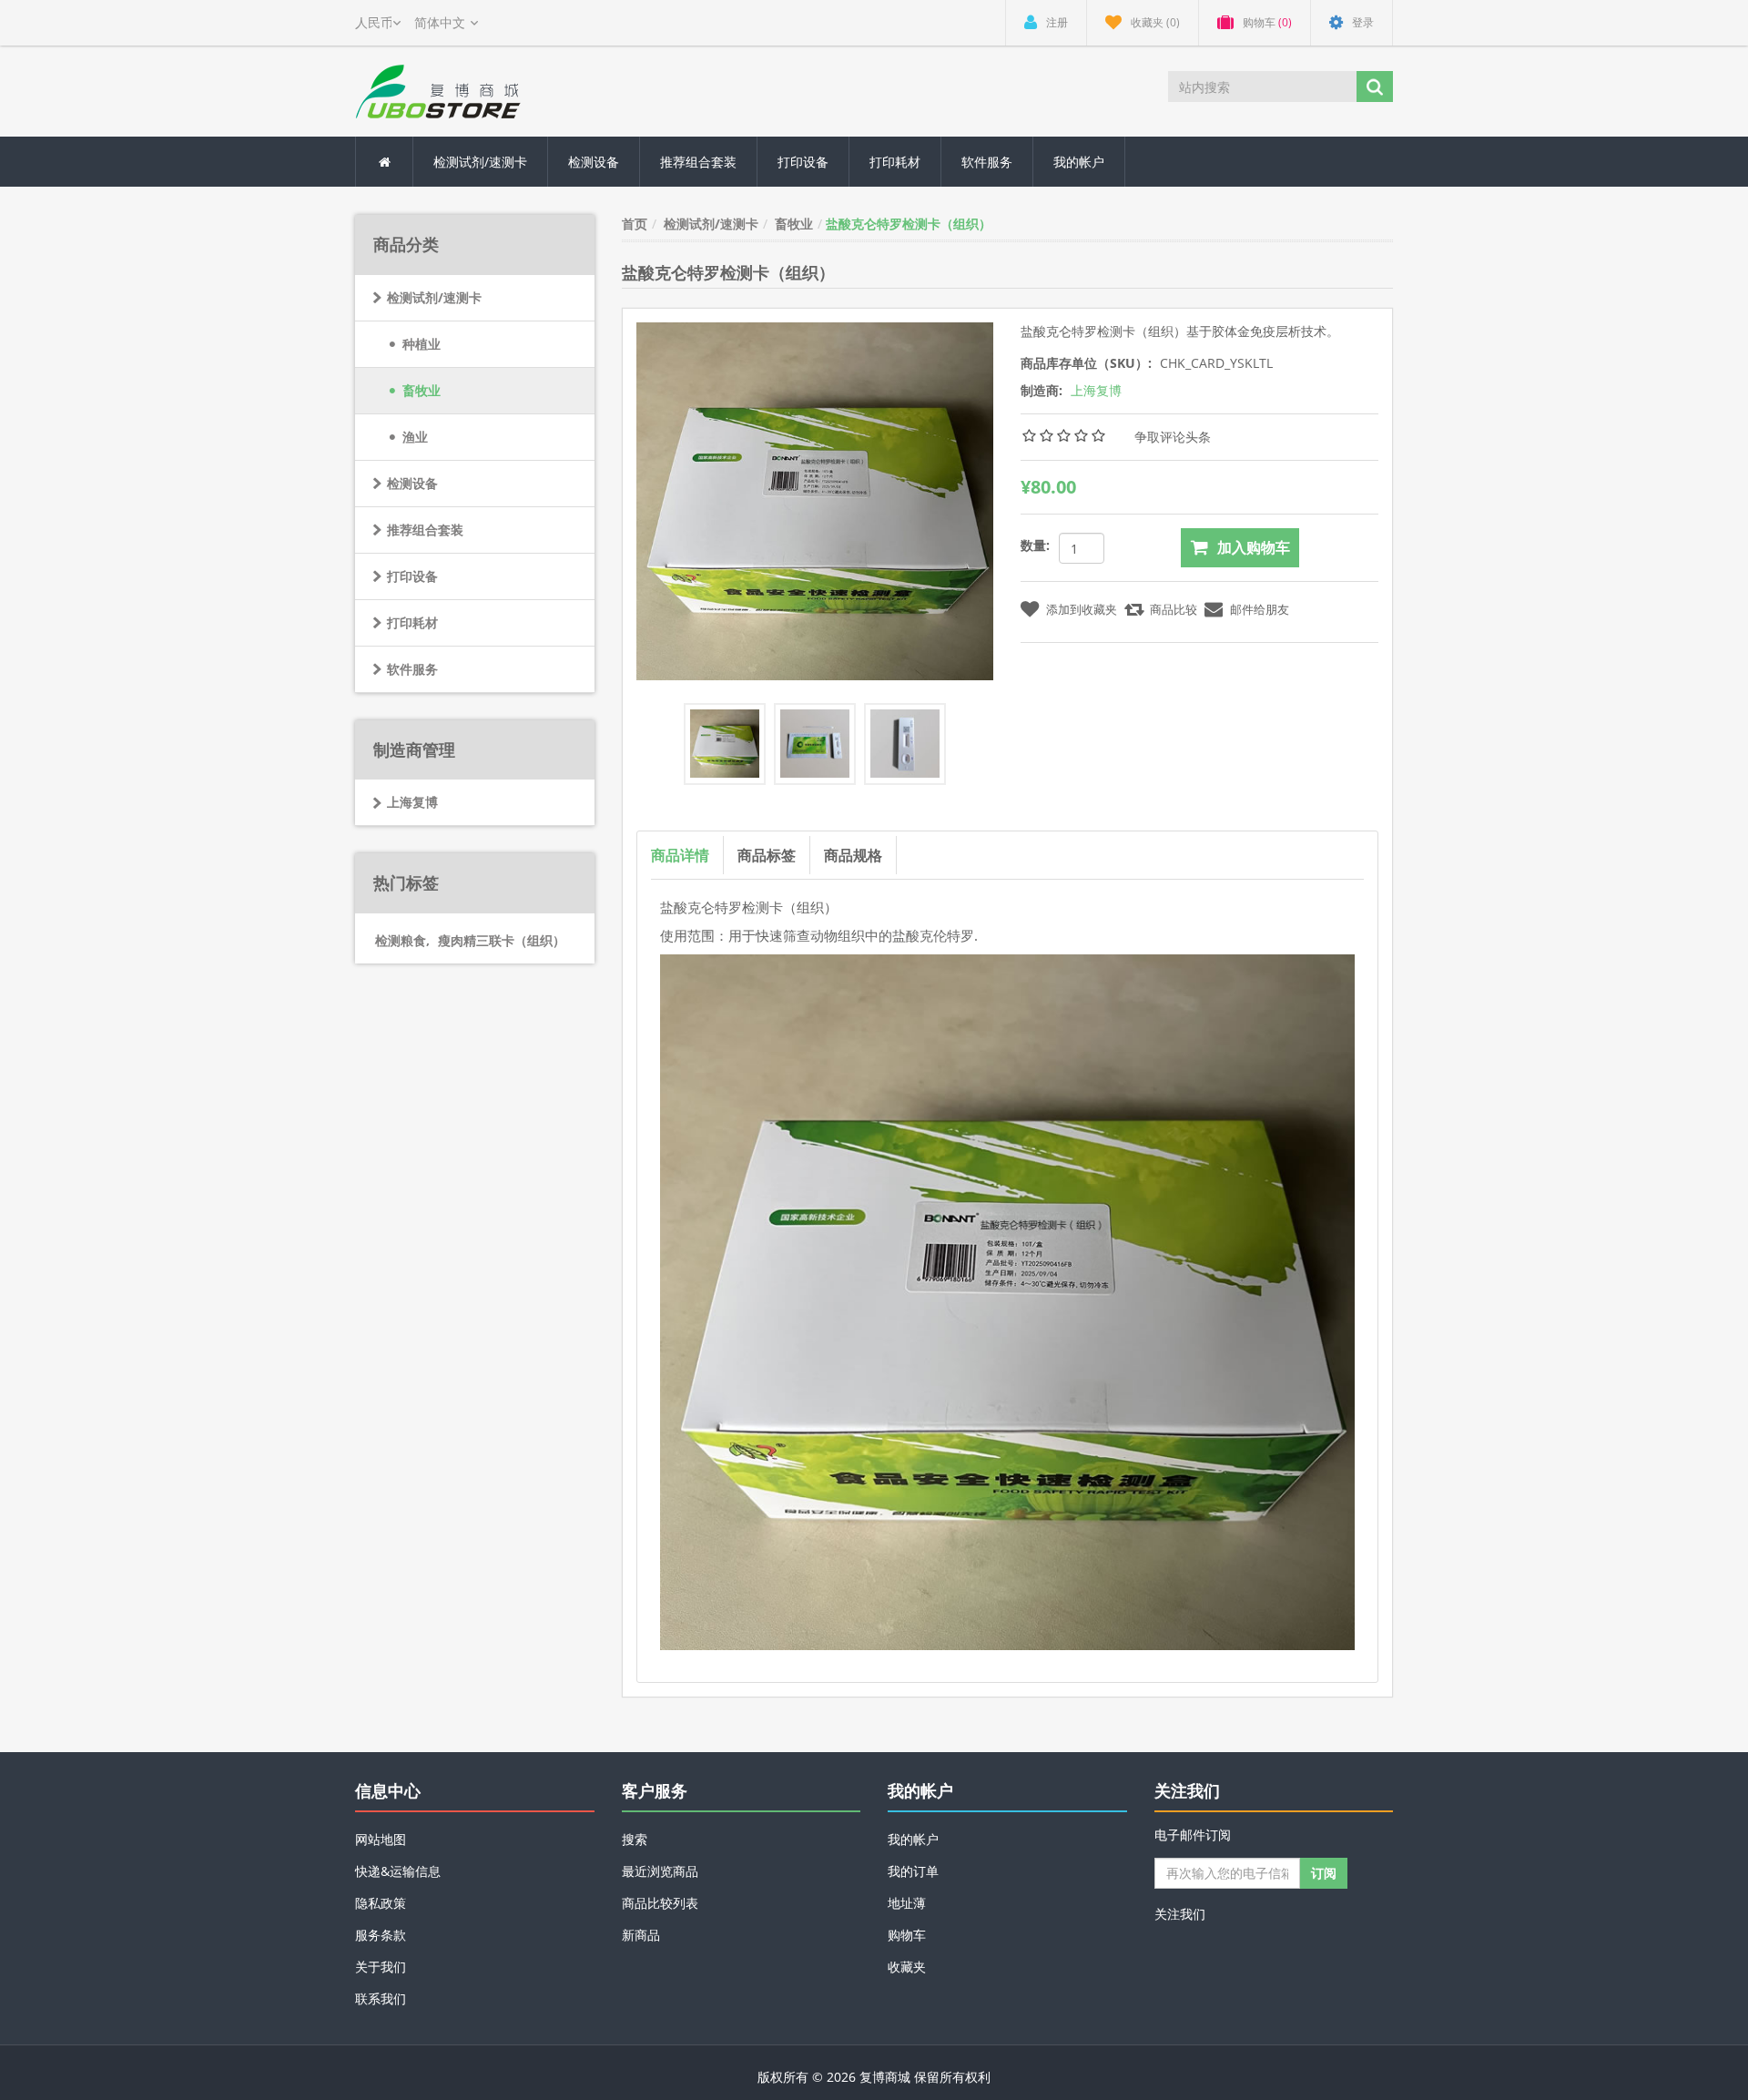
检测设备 (594, 162)
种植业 (422, 344)
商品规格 (853, 855)
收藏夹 (907, 1967)
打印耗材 (895, 162)
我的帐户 (1079, 162)
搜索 (635, 1839)
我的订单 (913, 1871)
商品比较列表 (660, 1903)
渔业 (415, 437)
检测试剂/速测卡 (434, 297)
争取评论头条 (1173, 437)
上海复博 (412, 802)
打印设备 (803, 162)
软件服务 (987, 162)
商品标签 (767, 855)
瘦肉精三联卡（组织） (502, 940)
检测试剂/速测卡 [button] (480, 162)
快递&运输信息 (398, 1871)
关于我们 (381, 1967)
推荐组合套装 (698, 162)
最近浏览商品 (660, 1871)
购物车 (907, 1935)
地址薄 (907, 1903)
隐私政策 (381, 1903)
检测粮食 (402, 940)
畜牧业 (422, 390)
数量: (1035, 545)
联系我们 (381, 1998)
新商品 (641, 1935)
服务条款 (381, 1935)
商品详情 (680, 855)
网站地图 (381, 1839)
